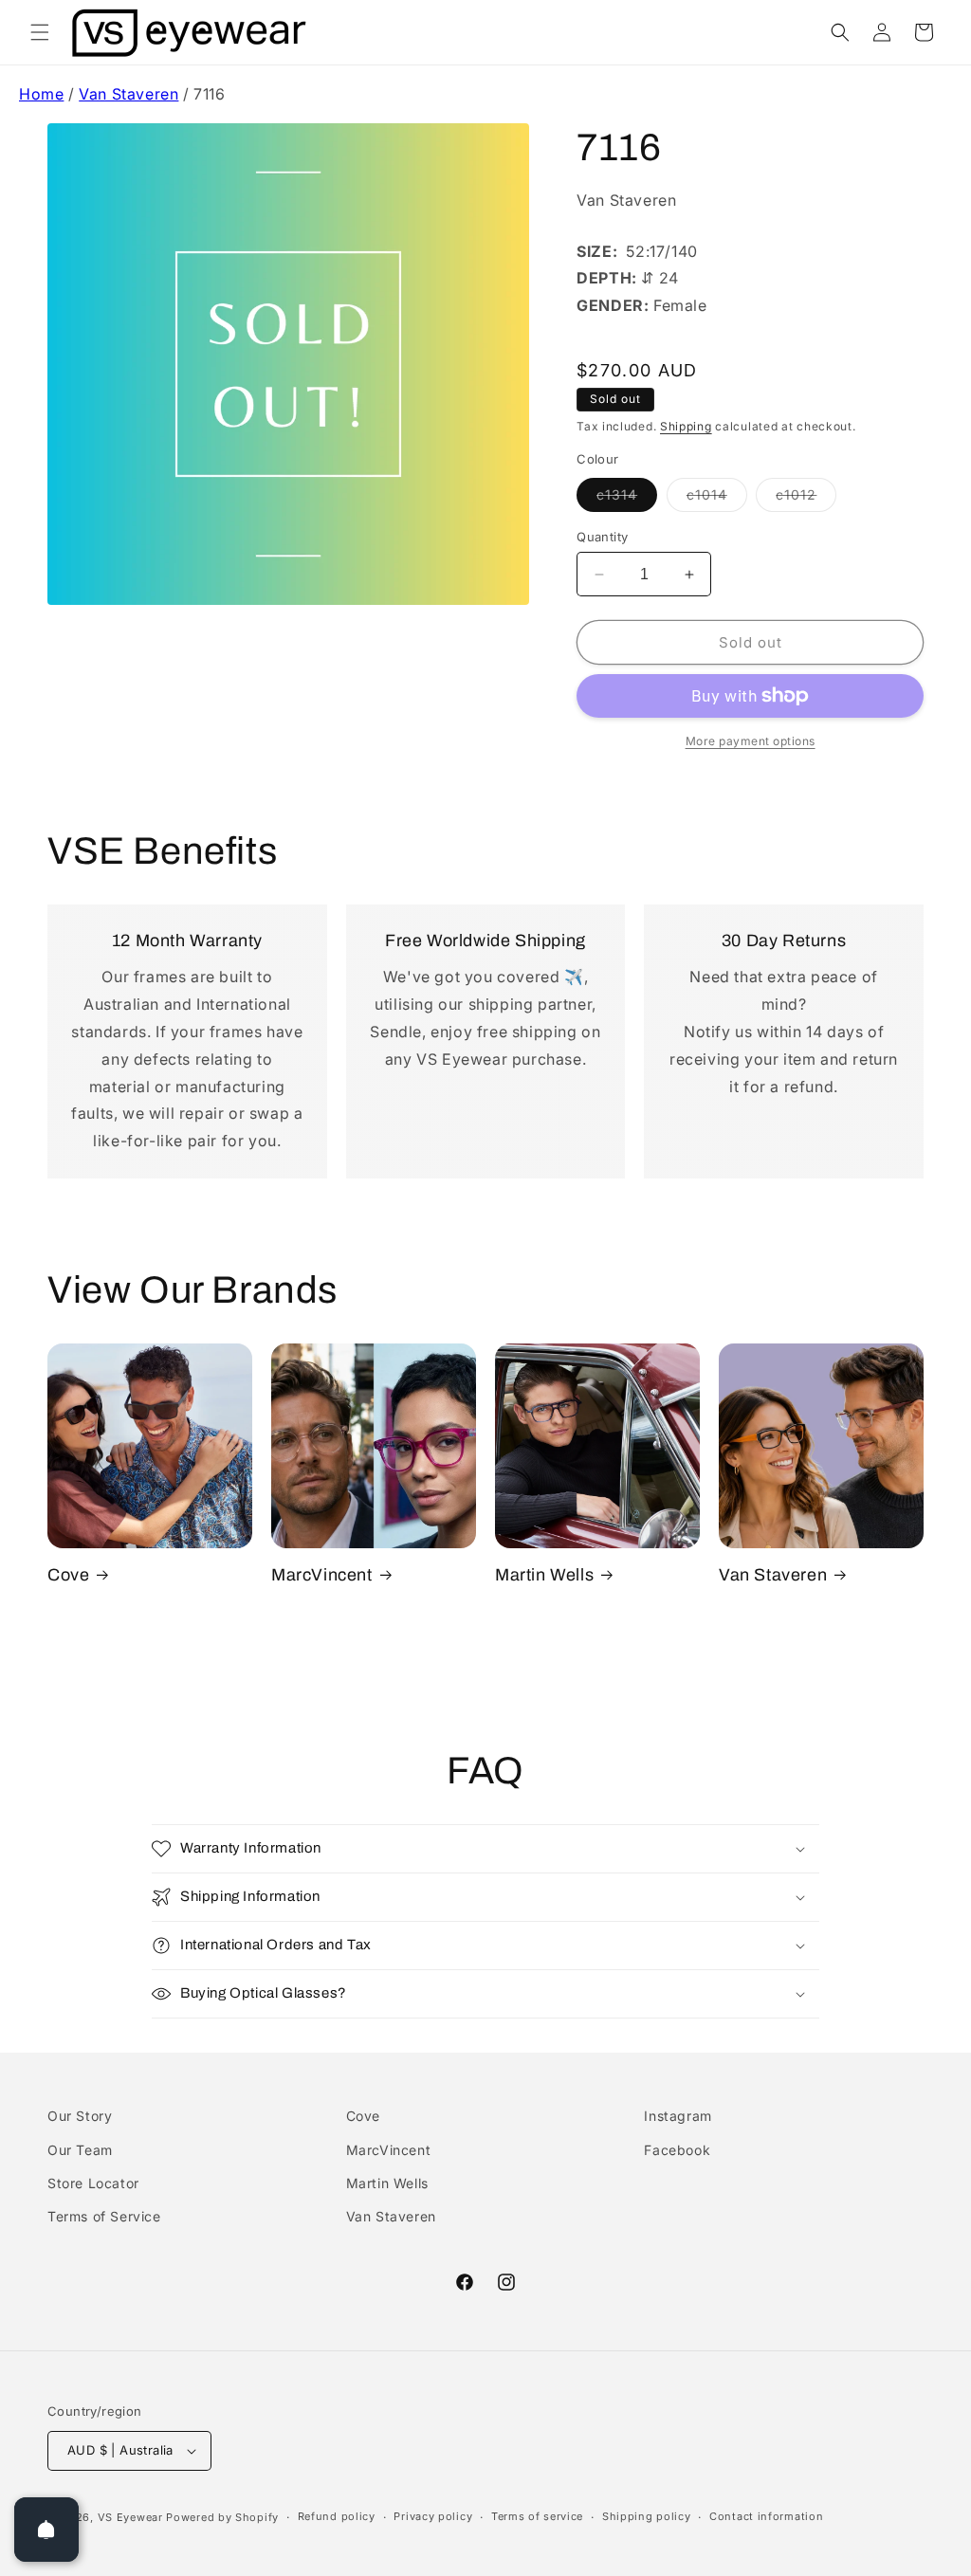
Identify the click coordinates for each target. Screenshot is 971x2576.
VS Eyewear (130, 2517)
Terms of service (537, 2516)
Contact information (766, 2516)
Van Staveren (128, 94)
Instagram (678, 2116)
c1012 (806, 499)
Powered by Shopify (222, 2517)
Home (41, 94)
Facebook (677, 2150)
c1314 (627, 499)
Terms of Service (104, 2216)
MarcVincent (322, 1575)
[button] (40, 32)
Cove (68, 1575)
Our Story (80, 2116)
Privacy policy (433, 2516)
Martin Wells (544, 1575)
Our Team (80, 2150)
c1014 (717, 499)
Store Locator (93, 2183)
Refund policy (337, 2516)
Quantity (602, 537)
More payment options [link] (751, 741)
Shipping (686, 426)
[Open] (46, 2530)
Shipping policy (647, 2516)
